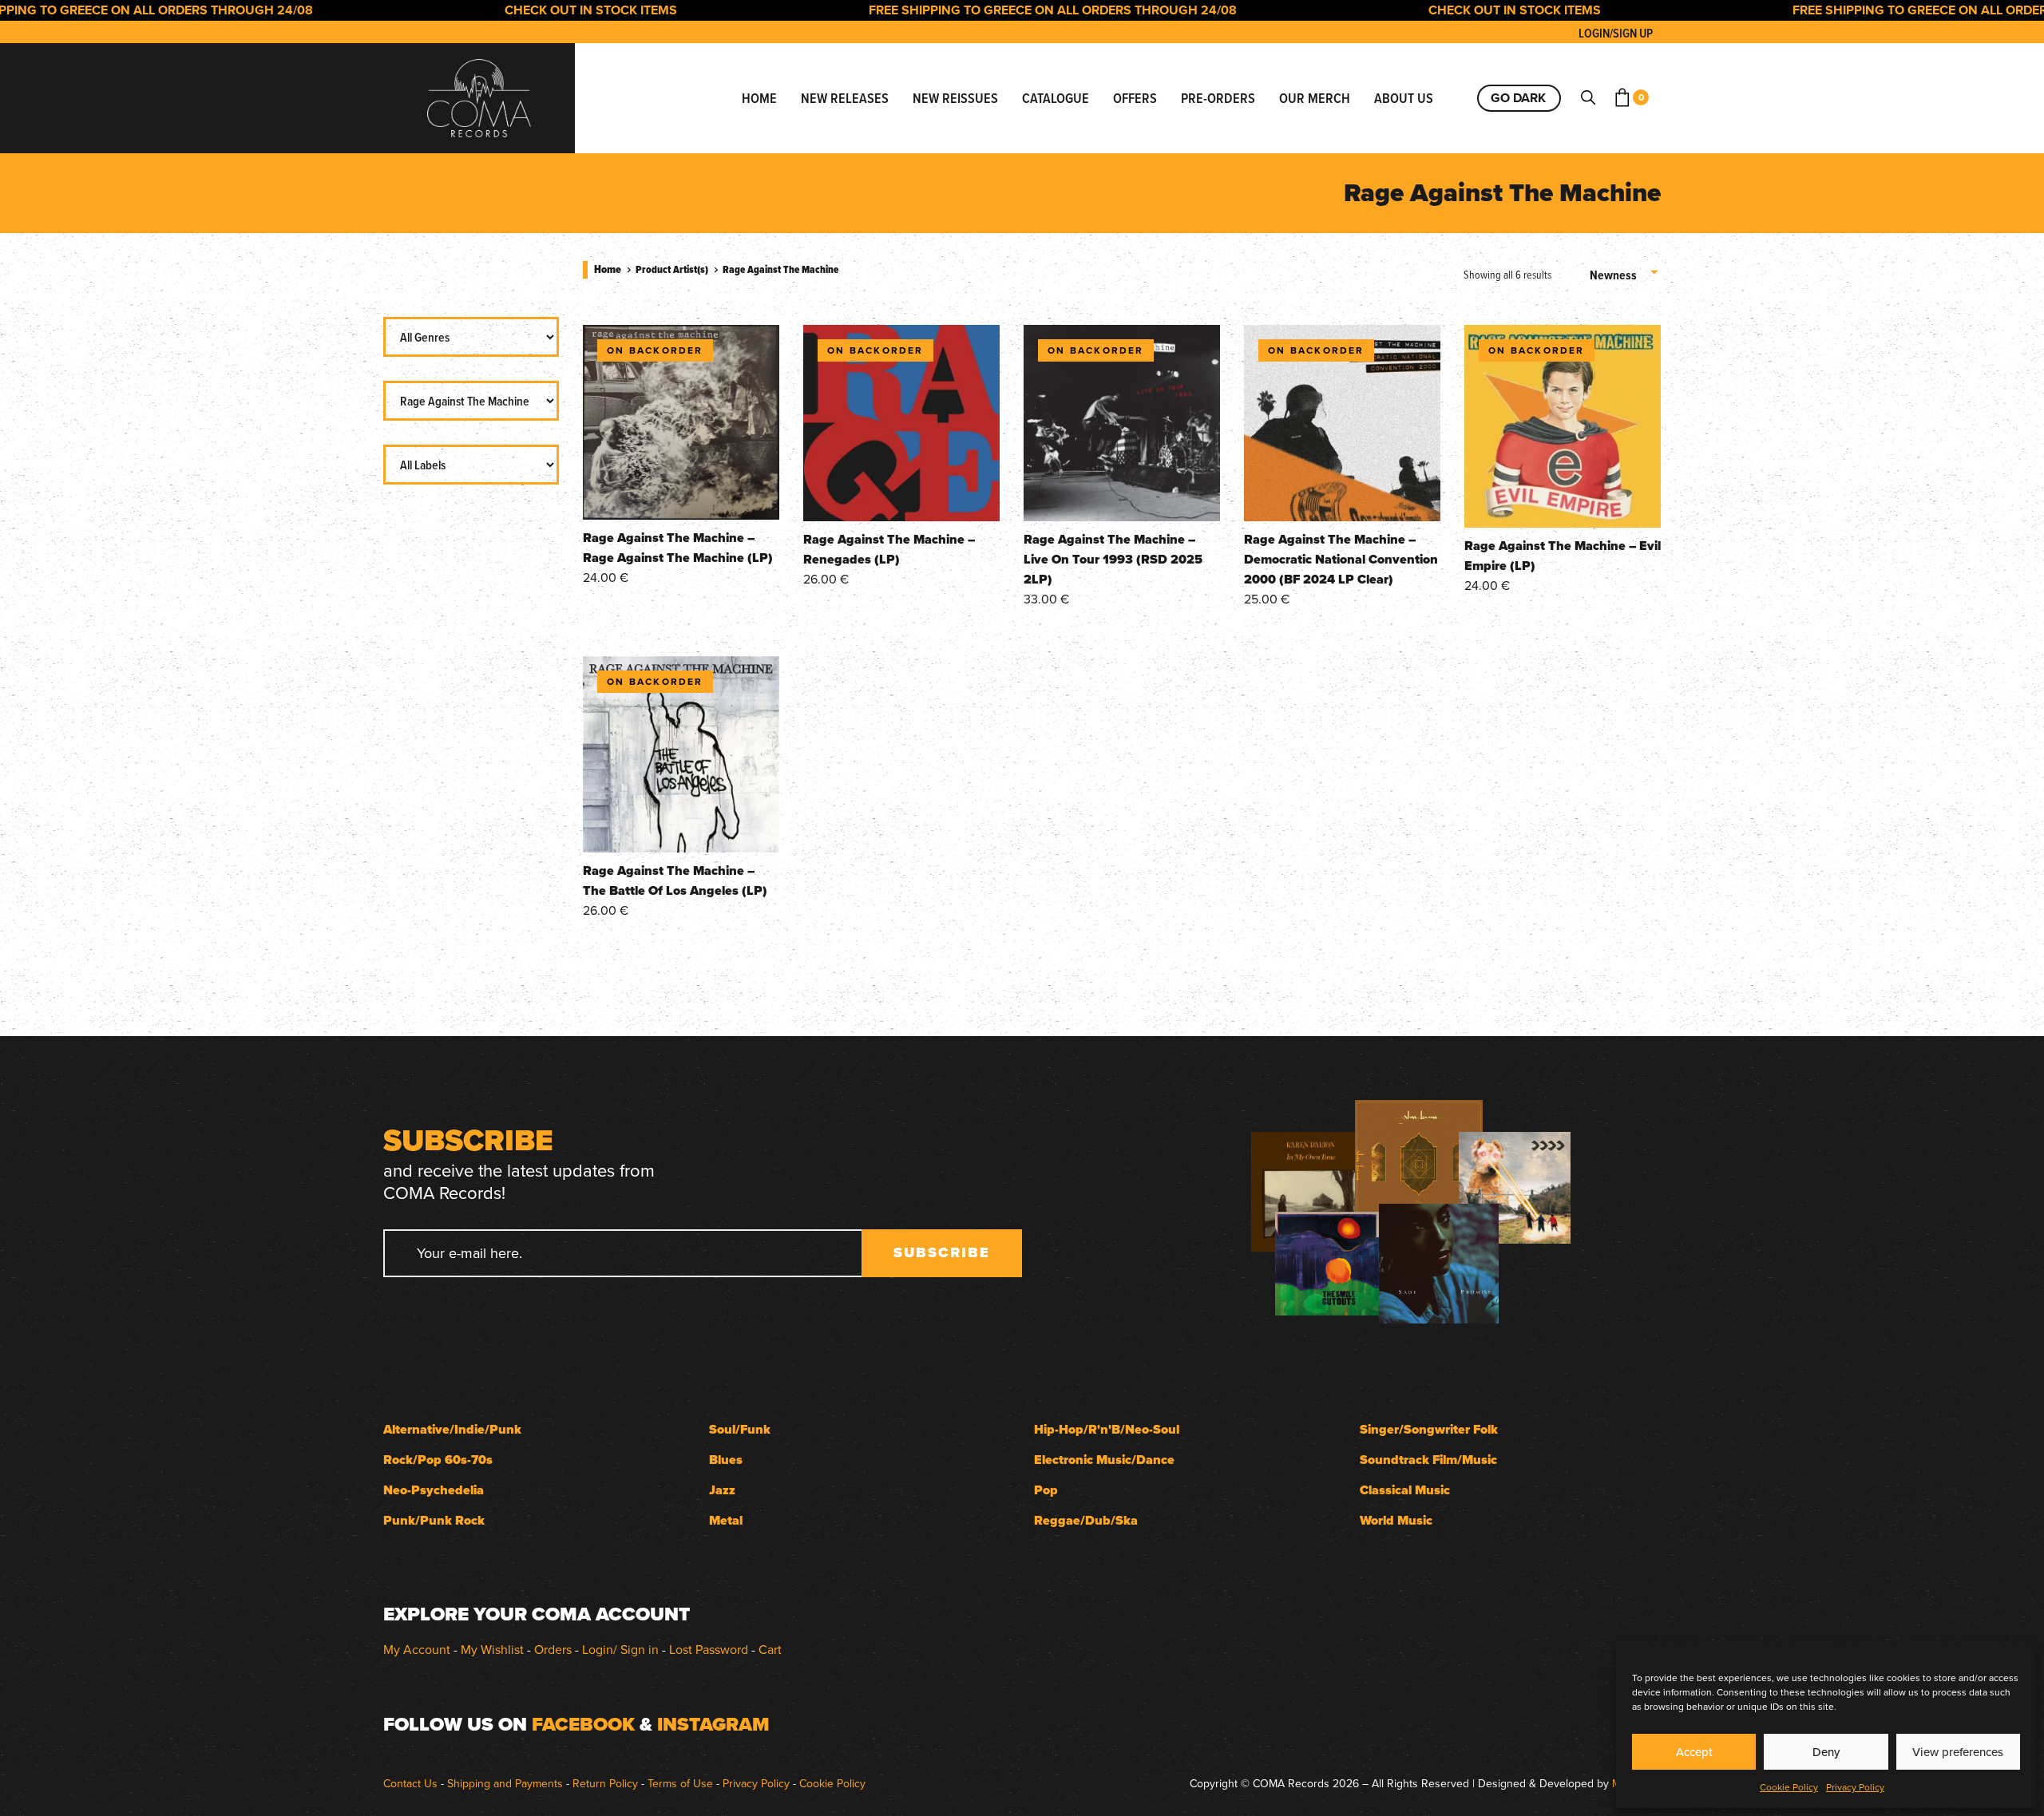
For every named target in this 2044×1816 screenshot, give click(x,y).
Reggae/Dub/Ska (1086, 1520)
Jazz (722, 1490)
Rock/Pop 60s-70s (438, 1460)
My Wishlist (492, 1649)
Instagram (713, 1724)
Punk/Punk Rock (434, 1520)
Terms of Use (680, 1783)
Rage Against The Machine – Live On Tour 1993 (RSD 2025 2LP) (1113, 559)
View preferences (1958, 1752)
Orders (553, 1649)
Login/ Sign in (620, 1649)
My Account (417, 1649)
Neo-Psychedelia (434, 1490)
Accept (1694, 1752)
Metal (726, 1520)
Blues (726, 1460)
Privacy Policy (1855, 1787)
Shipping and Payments (505, 1783)
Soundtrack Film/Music (1428, 1460)
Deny (1826, 1752)
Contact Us (410, 1783)
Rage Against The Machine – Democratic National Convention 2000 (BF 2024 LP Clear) (1341, 559)
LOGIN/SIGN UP (1616, 33)
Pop (1046, 1490)
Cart (770, 1649)
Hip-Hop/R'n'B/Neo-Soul (1107, 1429)
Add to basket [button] (681, 498)
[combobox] (1625, 275)
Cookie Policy (1789, 1787)
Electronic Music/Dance (1104, 1460)
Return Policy (605, 1783)
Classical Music (1405, 1490)
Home (608, 269)
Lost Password (709, 1649)
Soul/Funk (740, 1429)
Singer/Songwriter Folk (1429, 1429)
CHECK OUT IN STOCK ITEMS (543, 10)
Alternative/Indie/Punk (452, 1429)
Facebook (583, 1724)
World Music (1396, 1520)
